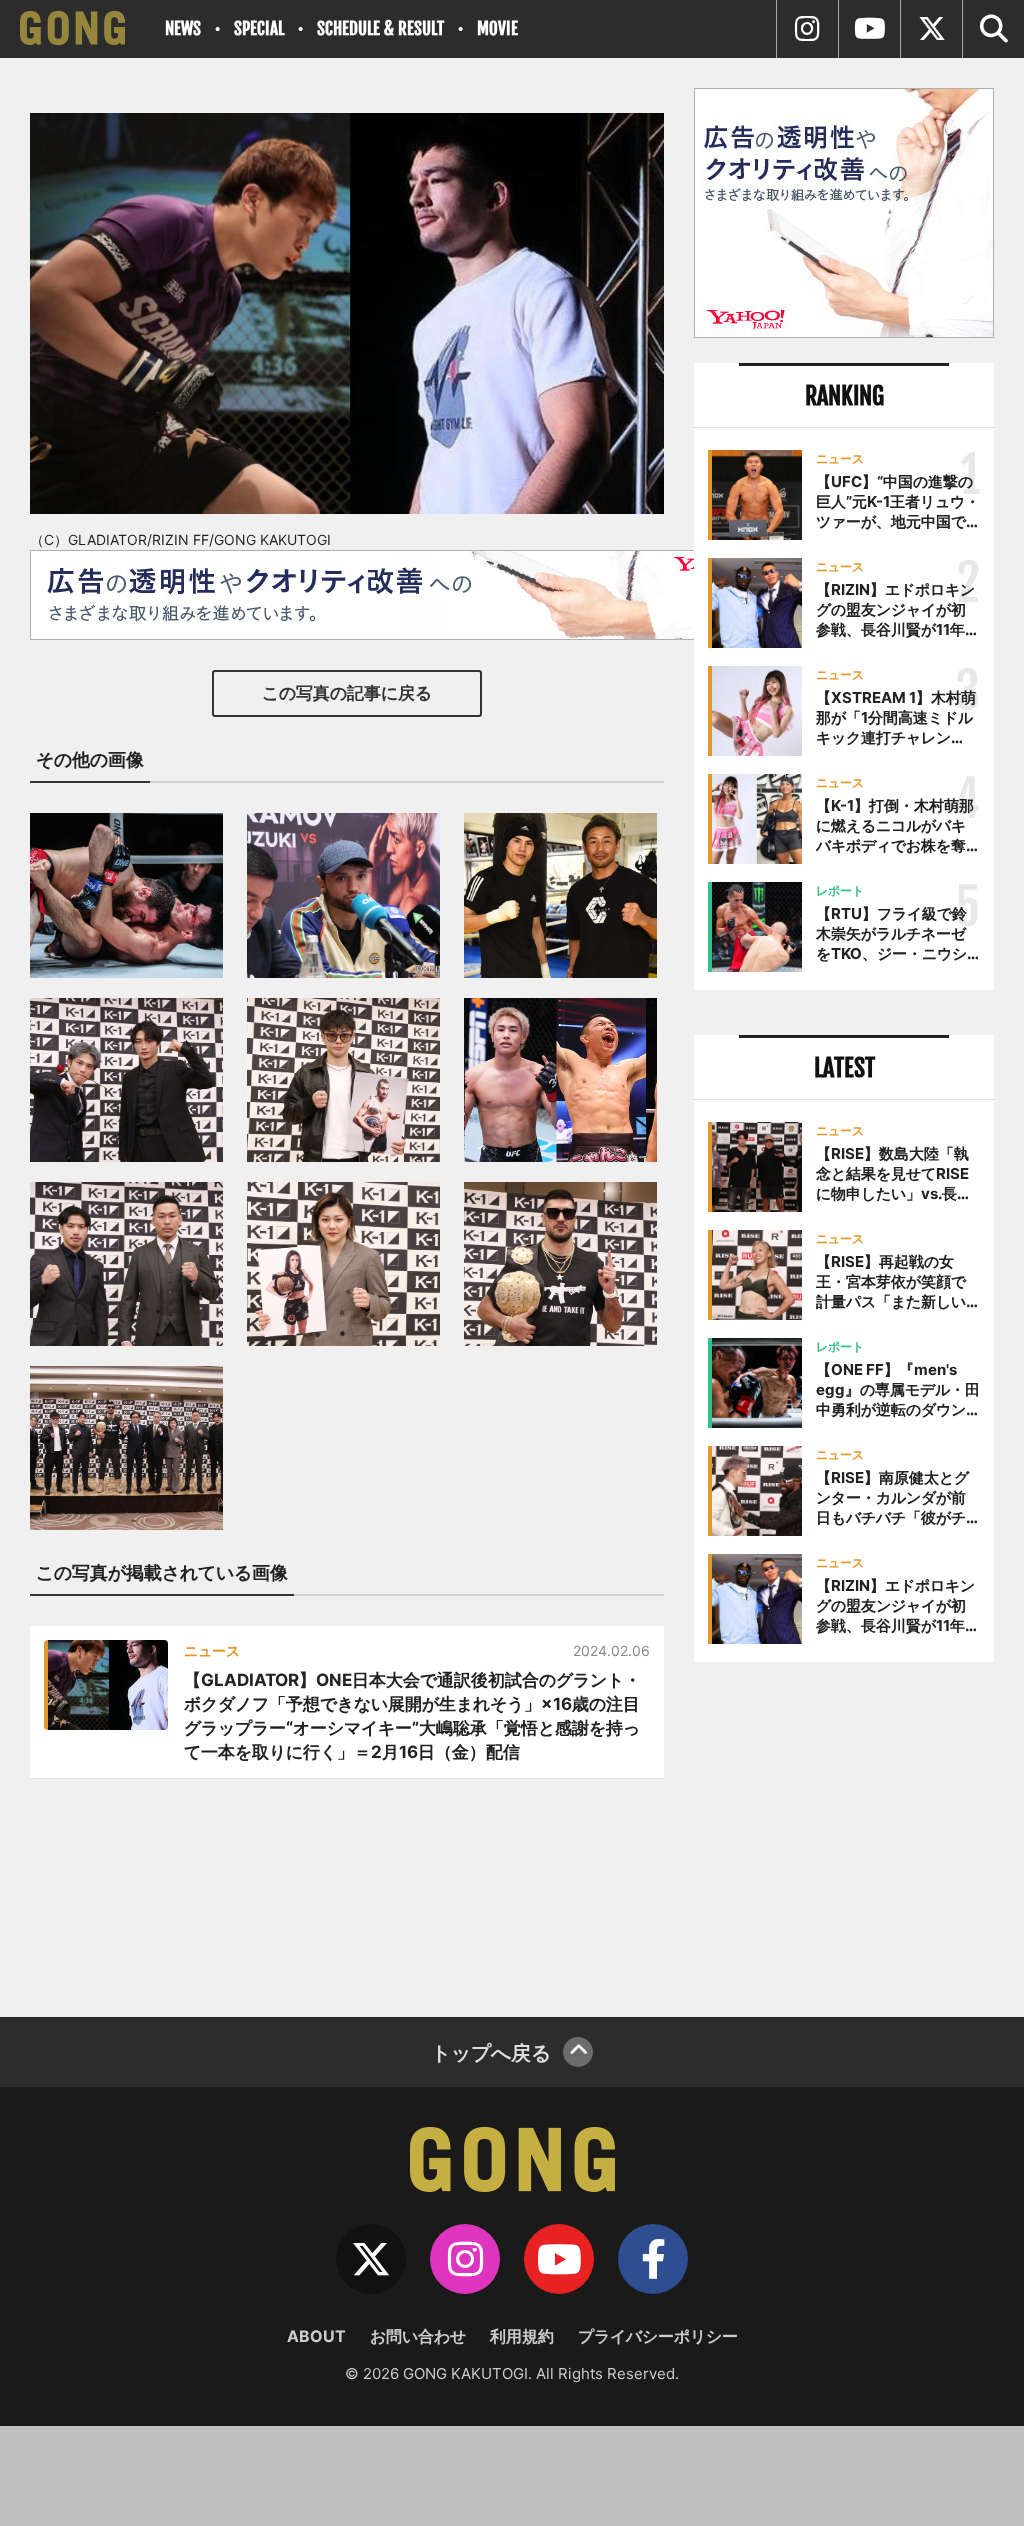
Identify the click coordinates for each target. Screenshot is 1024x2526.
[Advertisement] (844, 1832)
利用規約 (522, 2336)
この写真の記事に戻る (347, 693)
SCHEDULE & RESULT (380, 28)
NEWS (183, 28)
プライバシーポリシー (658, 2336)
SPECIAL (259, 28)
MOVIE (497, 28)
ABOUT (316, 2336)
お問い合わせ (418, 2336)
